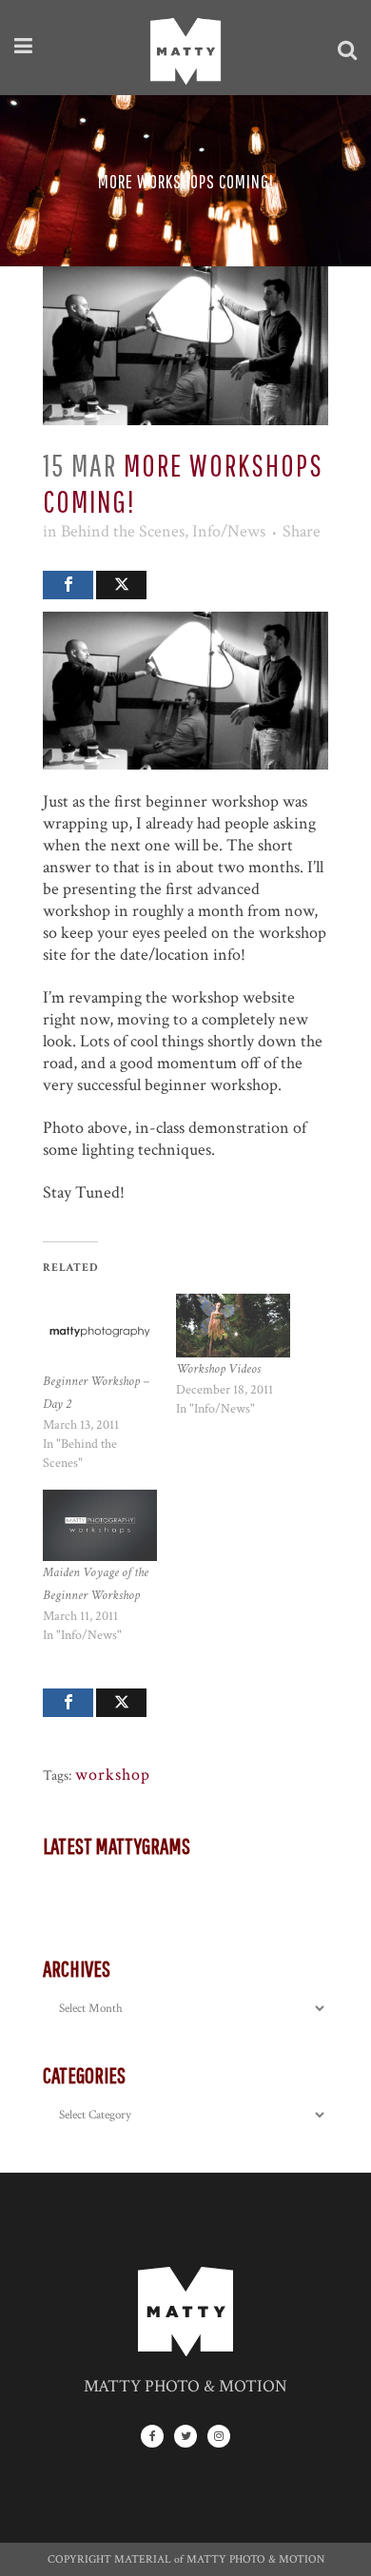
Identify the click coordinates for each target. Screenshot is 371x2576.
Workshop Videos (218, 1369)
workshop (113, 1775)
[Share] (68, 585)
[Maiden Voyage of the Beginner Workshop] (100, 1525)
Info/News (229, 531)
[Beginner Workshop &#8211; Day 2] (100, 1332)
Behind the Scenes (123, 531)
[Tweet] (121, 585)
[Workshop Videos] (233, 1326)
